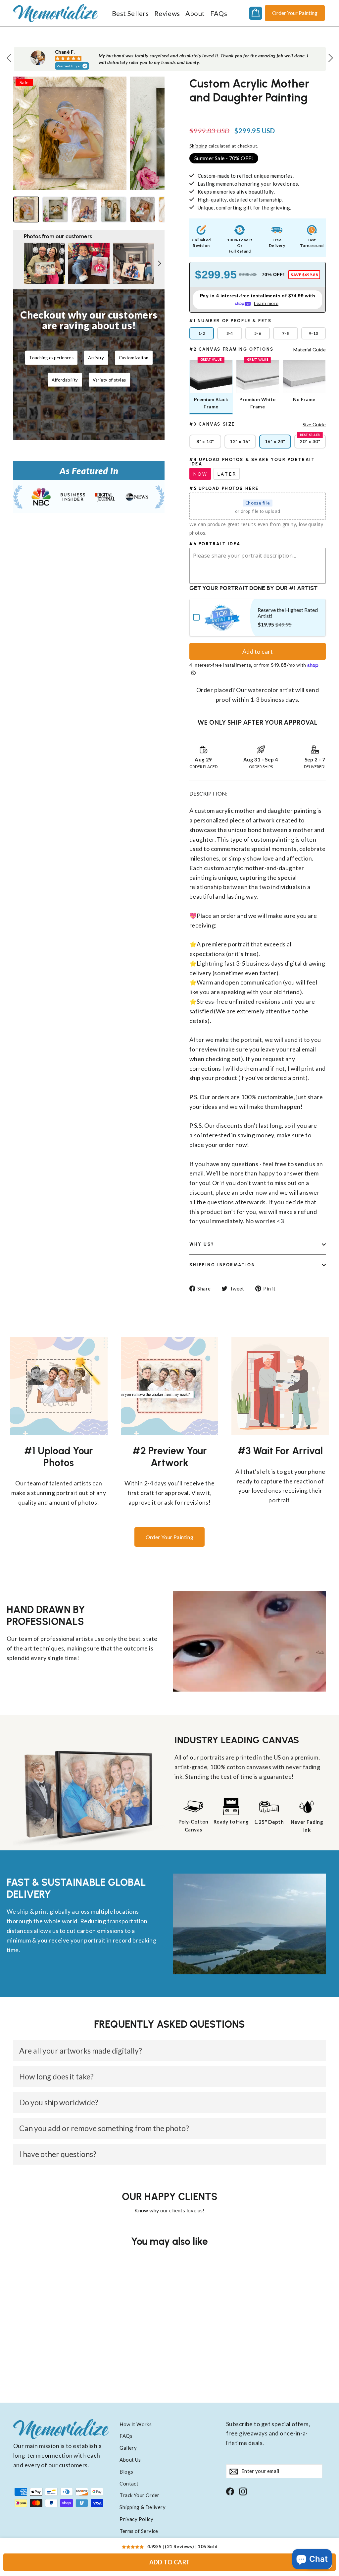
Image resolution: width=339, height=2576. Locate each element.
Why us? (202, 1244)
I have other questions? (58, 2154)
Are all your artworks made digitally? (81, 2051)
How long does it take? (56, 2076)
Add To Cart (170, 2562)
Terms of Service (139, 2531)
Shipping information (222, 1265)
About (195, 13)
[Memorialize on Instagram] (243, 2491)
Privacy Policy (136, 2519)
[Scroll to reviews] (258, 112)
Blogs (126, 2472)
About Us (130, 2460)
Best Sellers (130, 13)
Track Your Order (139, 2495)
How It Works (136, 2424)
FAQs (219, 13)
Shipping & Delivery (143, 2507)
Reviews (167, 13)
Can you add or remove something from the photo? (104, 2128)
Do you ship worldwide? (59, 2102)
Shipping (198, 146)
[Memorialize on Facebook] (230, 2491)
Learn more (266, 303)
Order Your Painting (295, 13)
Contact (129, 2484)
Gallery (128, 2448)
